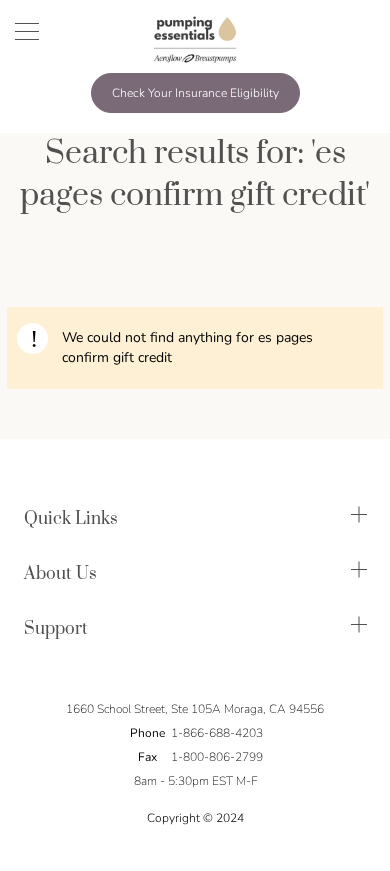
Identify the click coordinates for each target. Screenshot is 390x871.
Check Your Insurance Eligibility (195, 93)
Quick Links (71, 519)
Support (56, 629)
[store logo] (195, 39)
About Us (60, 574)
